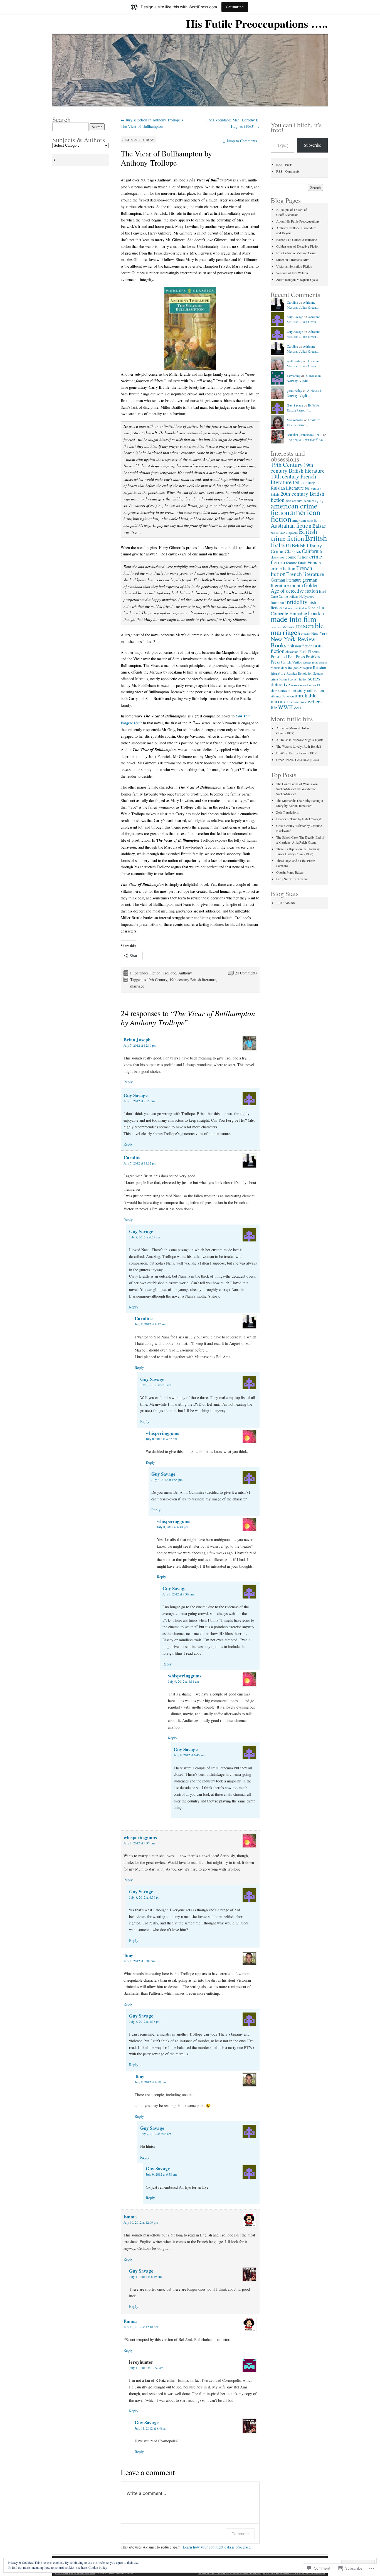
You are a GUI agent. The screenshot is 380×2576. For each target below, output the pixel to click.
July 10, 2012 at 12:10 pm (141, 2327)
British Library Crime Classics (296, 548)
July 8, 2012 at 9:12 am (150, 1324)
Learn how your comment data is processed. (217, 2547)
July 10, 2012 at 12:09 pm (141, 2222)
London (316, 613)
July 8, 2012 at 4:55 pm (167, 1480)
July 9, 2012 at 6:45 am (189, 1755)
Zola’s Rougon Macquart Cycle (297, 280)
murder (306, 634)
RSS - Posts (284, 164)
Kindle (313, 608)
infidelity (296, 602)
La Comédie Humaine (297, 610)
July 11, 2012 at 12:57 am (146, 2368)
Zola (298, 708)
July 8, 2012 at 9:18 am (156, 1385)
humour (277, 602)
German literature (286, 580)
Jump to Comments (240, 141)
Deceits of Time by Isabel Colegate (299, 819)
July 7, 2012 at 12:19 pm (140, 1045)
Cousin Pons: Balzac (290, 872)
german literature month (294, 582)
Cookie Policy (98, 2567)
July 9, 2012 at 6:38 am (161, 2174)
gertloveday (294, 361)
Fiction (155, 973)
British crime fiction (294, 535)
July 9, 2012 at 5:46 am (156, 2134)
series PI (314, 685)
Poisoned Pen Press (288, 656)
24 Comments (246, 973)
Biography (292, 533)
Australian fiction (291, 525)
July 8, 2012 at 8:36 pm (178, 1594)
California (312, 551)
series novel (299, 685)
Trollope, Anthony (177, 973)
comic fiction (297, 557)
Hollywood (307, 596)
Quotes (307, 662)
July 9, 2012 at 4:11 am (183, 1681)
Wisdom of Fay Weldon (292, 273)
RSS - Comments (288, 171)
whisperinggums (162, 1433)
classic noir (278, 557)
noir (291, 646)
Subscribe (312, 145)
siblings (276, 696)
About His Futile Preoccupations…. (300, 221)
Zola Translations (288, 812)
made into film (293, 619)
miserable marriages (297, 629)
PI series (314, 652)
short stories (279, 690)
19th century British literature (193, 980)
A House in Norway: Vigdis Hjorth (300, 740)
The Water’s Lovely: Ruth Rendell (299, 746)
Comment (240, 2534)
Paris (303, 651)
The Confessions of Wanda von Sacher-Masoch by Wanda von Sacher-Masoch (297, 789)
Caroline (133, 1157)
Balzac (319, 526)
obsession (292, 652)
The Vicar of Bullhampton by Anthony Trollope (166, 158)
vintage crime (298, 702)
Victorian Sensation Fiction (294, 266)
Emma (130, 2217)
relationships (320, 662)
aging (319, 500)
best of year (278, 533)
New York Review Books (293, 642)
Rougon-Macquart (300, 668)
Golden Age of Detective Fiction (298, 246)
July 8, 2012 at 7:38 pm (139, 1961)
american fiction (296, 515)
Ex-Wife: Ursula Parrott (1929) (297, 753)
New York (319, 633)
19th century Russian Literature (293, 485)
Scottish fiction (298, 679)
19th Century (157, 980)
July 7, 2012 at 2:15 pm (139, 1101)
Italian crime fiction (295, 608)
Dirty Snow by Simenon (292, 879)
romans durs (279, 668)
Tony (128, 1955)
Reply (128, 1082)
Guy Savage (136, 1095)
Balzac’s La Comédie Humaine (297, 240)
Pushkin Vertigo (291, 662)
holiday (294, 596)
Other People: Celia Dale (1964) (298, 760)
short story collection (306, 690)
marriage (137, 986)
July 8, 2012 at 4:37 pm (161, 1439)
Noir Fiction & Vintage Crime (296, 253)
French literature (305, 574)
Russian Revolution (299, 673)
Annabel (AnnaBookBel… (304, 435)
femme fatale (296, 563)
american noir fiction (308, 520)
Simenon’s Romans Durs (293, 260)
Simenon (288, 696)
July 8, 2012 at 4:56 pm (145, 1897)
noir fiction (304, 646)
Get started (235, 7)
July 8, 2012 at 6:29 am (145, 1237)
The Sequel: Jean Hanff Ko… (306, 440)
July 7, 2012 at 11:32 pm (140, 1163)
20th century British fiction (298, 497)
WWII (285, 707)
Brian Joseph (137, 1040)
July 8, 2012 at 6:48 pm (172, 1527)
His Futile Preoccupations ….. (257, 23)
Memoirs (288, 627)
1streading (294, 376)
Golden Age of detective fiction (295, 588)
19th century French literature (293, 479)
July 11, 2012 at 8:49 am (145, 2276)
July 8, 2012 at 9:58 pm (150, 2082)
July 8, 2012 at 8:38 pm (145, 2021)
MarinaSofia (295, 420)
